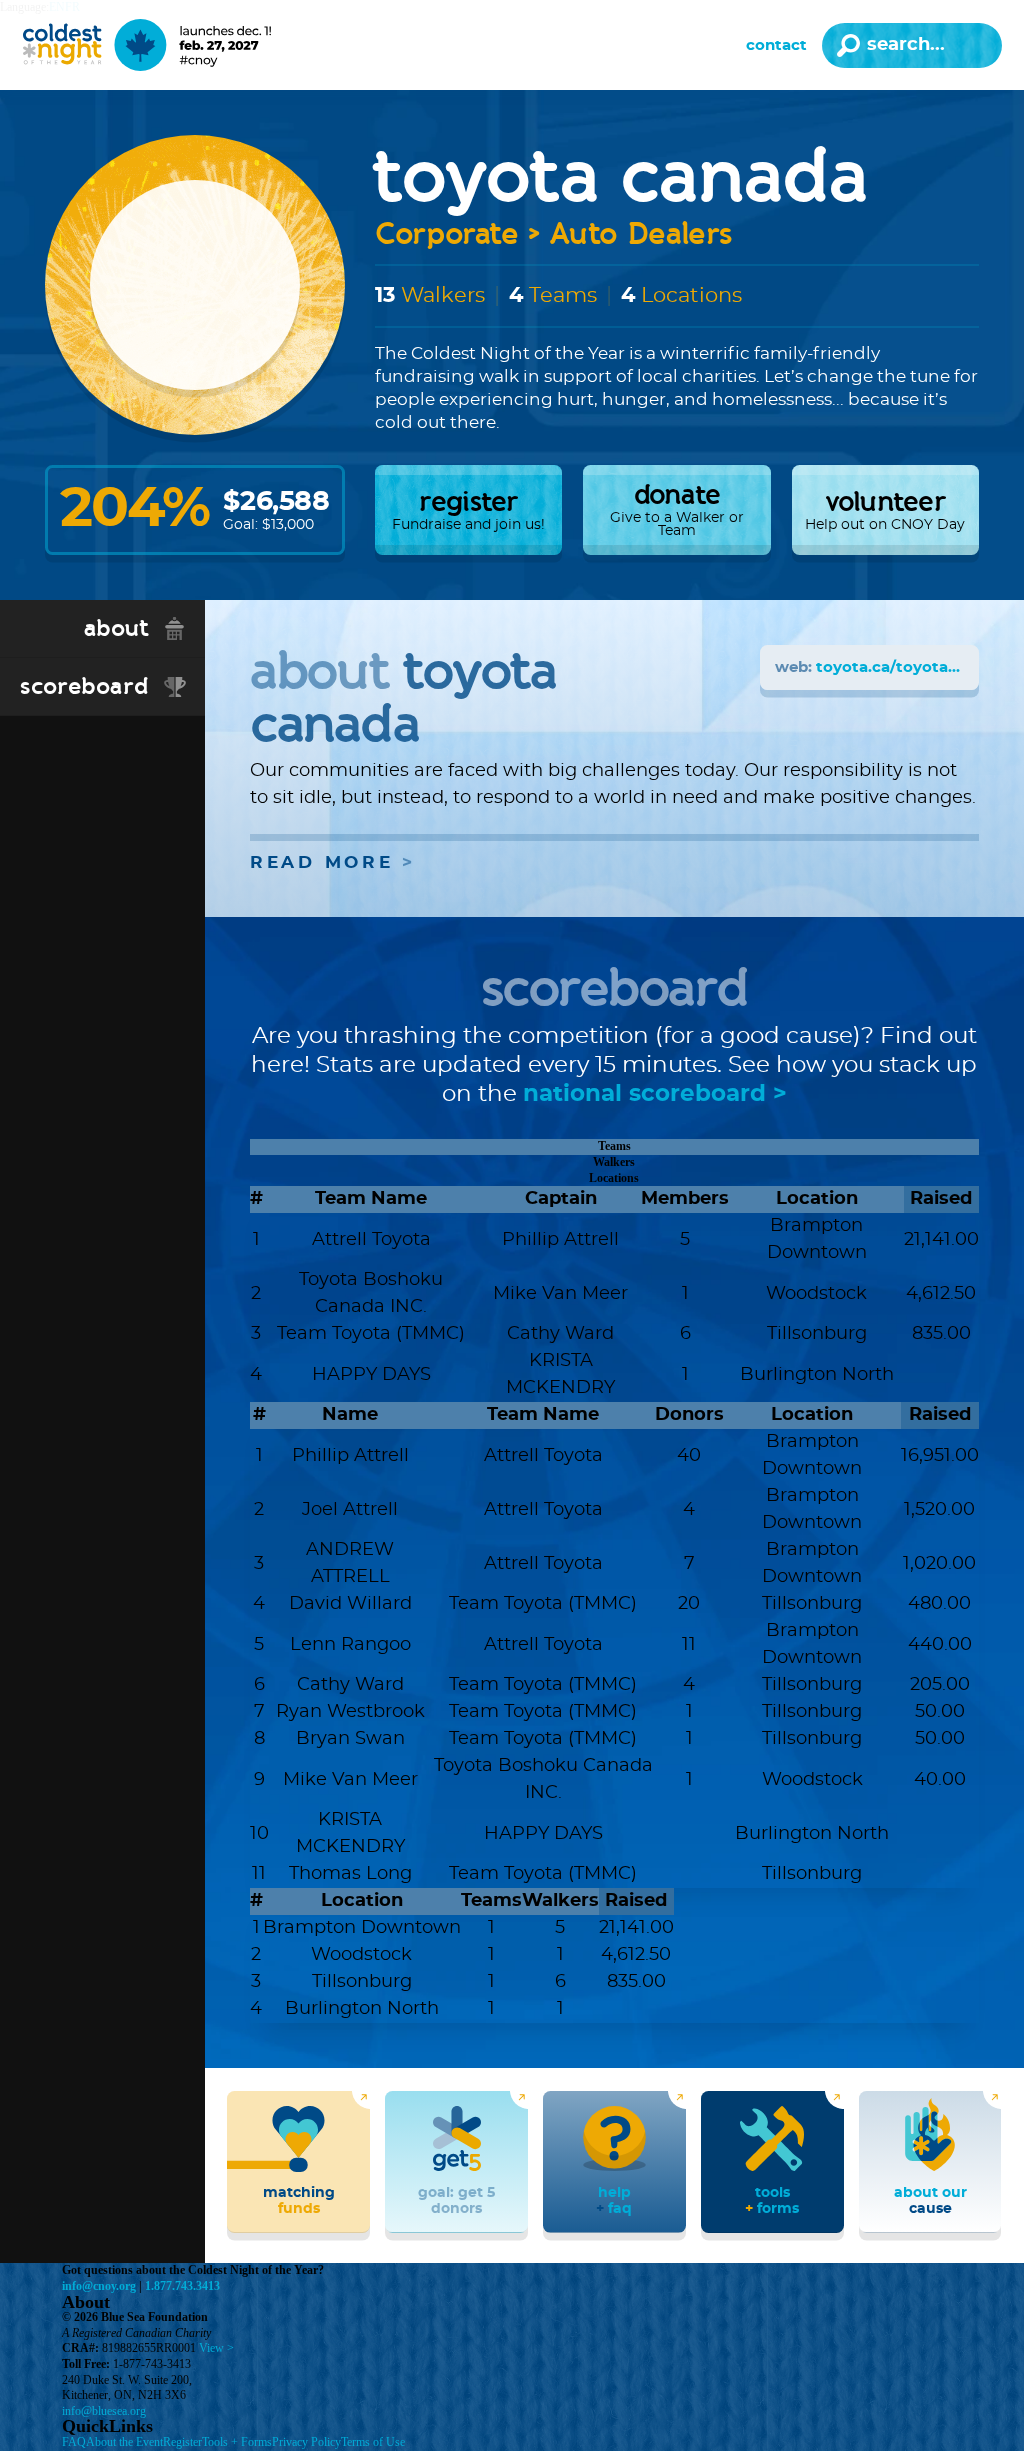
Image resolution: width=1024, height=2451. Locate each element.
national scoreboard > (655, 1094)
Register (182, 2442)
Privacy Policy (306, 2442)
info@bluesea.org (104, 2411)
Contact (776, 45)
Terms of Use (373, 2442)
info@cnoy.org (99, 2286)
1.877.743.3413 (182, 2286)
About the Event (124, 2442)
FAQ (74, 2442)
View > (216, 2348)
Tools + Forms (237, 2442)
